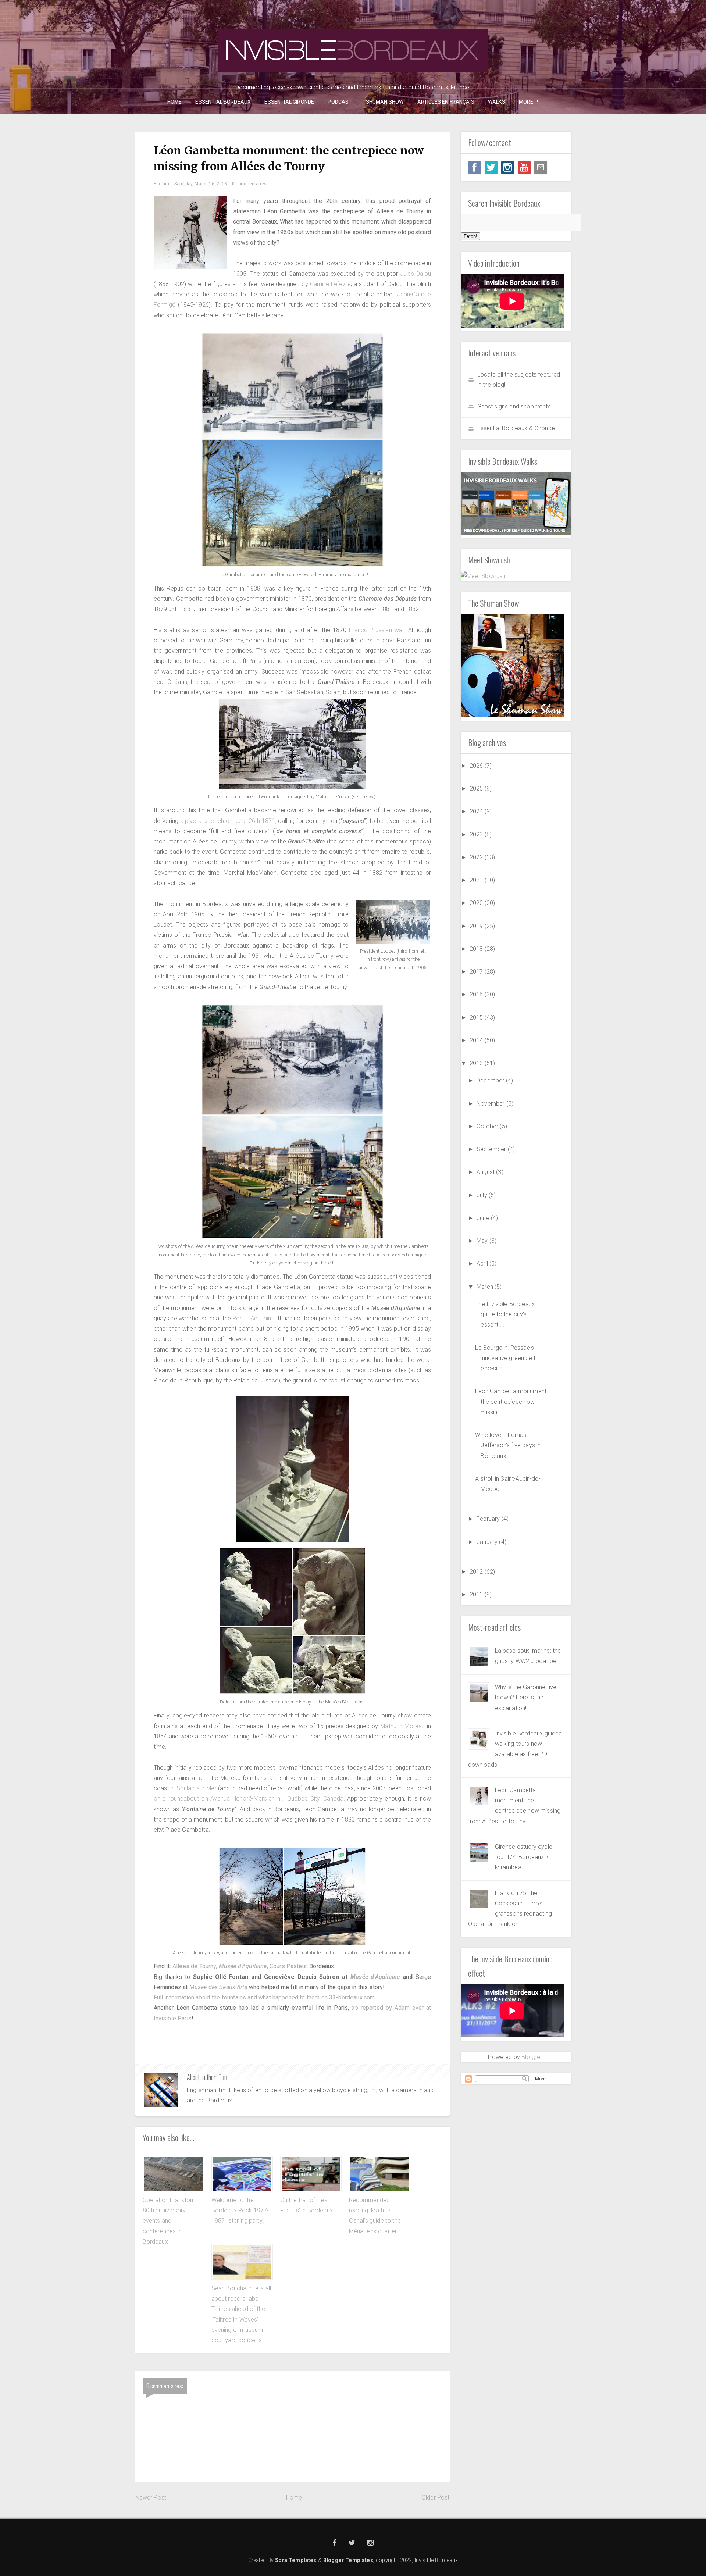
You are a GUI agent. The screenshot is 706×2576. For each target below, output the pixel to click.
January (488, 1542)
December (491, 1080)
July (483, 1195)
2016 (477, 994)
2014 (477, 1040)
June (484, 1218)
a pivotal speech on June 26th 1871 (228, 821)
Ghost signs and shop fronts (514, 406)
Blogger (532, 2057)
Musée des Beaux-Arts (218, 1987)
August (486, 1172)
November (491, 1104)
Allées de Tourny (194, 1966)
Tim (223, 2077)
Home (294, 2497)
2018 (477, 949)
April (483, 1264)
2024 (477, 811)
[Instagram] (508, 167)
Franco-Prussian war (376, 630)
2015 (477, 1018)
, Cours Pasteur (263, 1966)
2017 (477, 972)
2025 (477, 789)
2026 (477, 766)
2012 (477, 1572)
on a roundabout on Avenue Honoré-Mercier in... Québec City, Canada (249, 1799)
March (486, 1287)
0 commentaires (249, 184)
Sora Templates (296, 2560)
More (524, 102)
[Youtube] (524, 167)
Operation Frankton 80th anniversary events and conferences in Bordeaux (168, 2221)
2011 (477, 1594)
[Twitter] (491, 167)
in (174, 1788)
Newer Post (151, 2497)
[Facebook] (475, 167)
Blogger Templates (348, 2560)
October (488, 1126)
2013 (477, 1063)
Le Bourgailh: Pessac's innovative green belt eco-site (505, 1358)
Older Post (436, 2497)
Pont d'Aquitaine (254, 1318)
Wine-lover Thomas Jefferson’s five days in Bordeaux (508, 1445)
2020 (477, 903)
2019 (477, 926)
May (483, 1241)
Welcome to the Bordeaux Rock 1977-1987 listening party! (240, 2211)
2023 (477, 834)
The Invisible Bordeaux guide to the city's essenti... (505, 1314)
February (489, 1519)
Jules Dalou (416, 274)
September (492, 1149)
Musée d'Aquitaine (375, 1977)
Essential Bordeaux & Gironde (516, 428)
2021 (477, 880)
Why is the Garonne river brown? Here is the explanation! (527, 1698)
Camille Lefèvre (330, 284)
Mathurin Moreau (404, 1726)
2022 (477, 857)
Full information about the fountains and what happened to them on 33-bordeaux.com (264, 1997)
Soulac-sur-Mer (197, 1788)
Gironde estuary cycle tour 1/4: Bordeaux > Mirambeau (524, 1857)
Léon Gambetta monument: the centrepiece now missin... (511, 1402)
